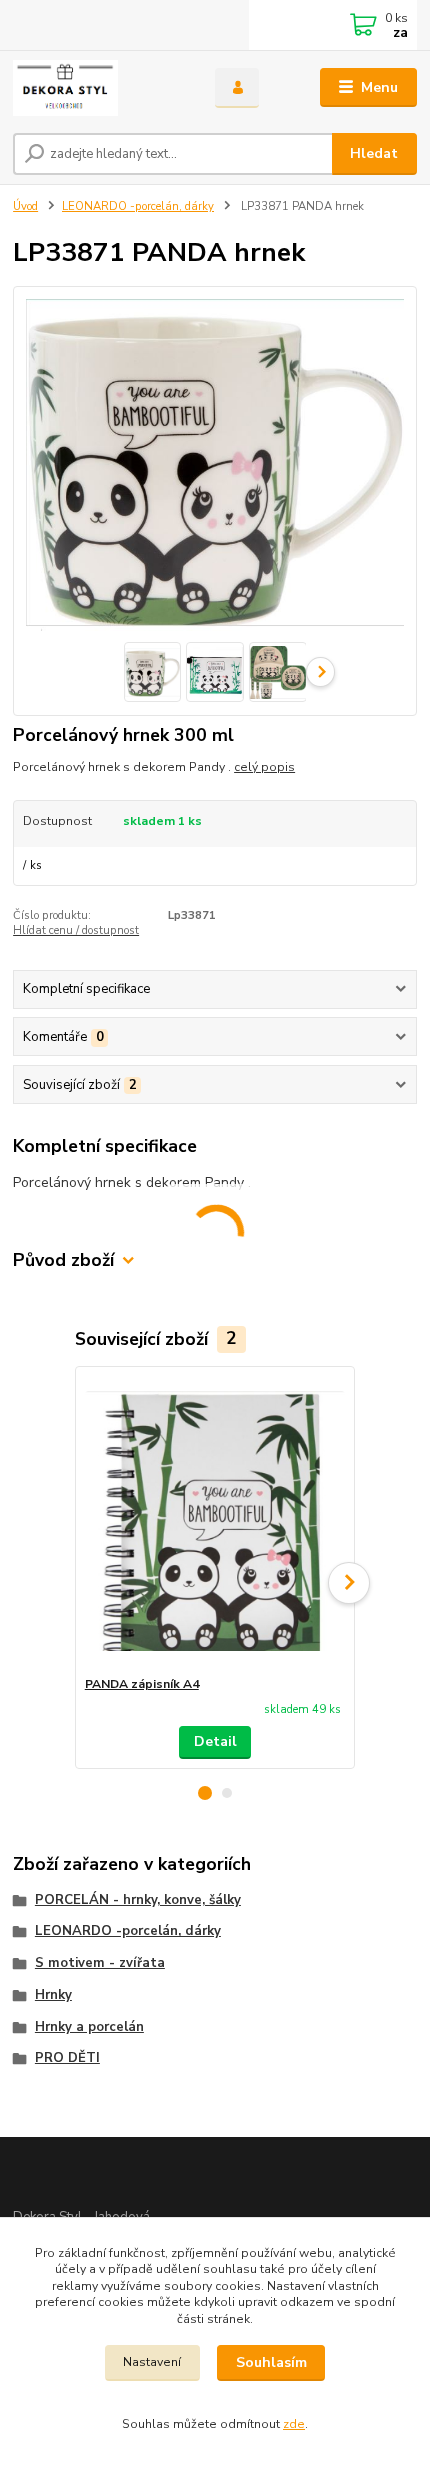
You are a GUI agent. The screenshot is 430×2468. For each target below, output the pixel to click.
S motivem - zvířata (100, 1963)
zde (294, 2424)
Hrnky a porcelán (89, 2027)
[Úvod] (97, 88)
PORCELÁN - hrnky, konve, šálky (138, 1900)
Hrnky (53, 1995)
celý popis (264, 767)
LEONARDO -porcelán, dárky (138, 206)
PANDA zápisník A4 (142, 1684)
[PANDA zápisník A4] (215, 1521)
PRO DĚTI (67, 2058)
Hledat (374, 153)
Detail (215, 1741)
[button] (205, 1793)
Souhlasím (271, 2362)
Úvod (25, 206)
